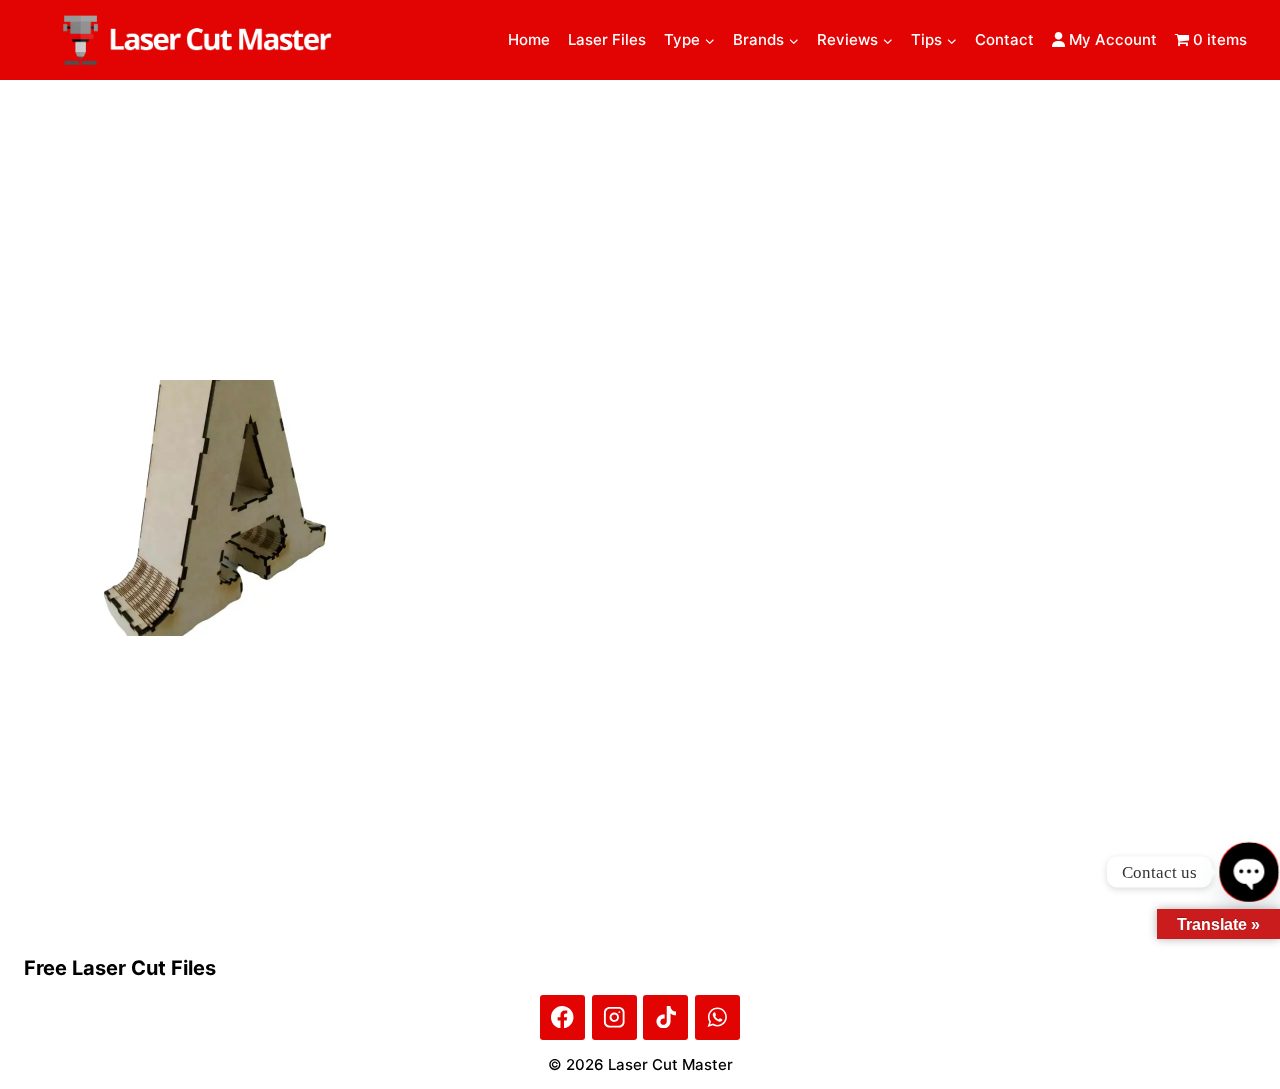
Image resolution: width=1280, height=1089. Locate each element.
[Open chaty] (1248, 871)
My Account (1111, 39)
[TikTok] (665, 1017)
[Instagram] (614, 1017)
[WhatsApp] (717, 1017)
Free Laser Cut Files (120, 968)
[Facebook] (562, 1017)
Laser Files (607, 39)
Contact (1004, 39)
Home (529, 39)
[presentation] (216, 508)
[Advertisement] (640, 230)
